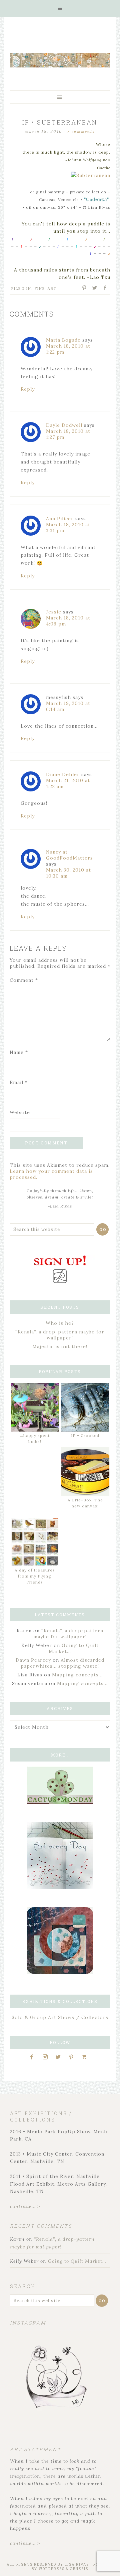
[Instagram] (47, 2057)
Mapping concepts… (77, 1675)
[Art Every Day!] (60, 1887)
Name (19, 1052)
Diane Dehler (63, 774)
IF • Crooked (85, 1435)
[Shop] (86, 2057)
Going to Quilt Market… (77, 2261)
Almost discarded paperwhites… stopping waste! (62, 1663)
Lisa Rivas (77, 2564)
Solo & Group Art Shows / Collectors (60, 2017)
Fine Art (46, 288)
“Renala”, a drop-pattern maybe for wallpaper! (60, 1335)
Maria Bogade (63, 340)
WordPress (52, 2569)
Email (19, 1082)
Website (20, 1112)
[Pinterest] (74, 2057)
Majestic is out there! (60, 1346)
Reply (28, 389)
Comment (24, 980)
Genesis (79, 2569)
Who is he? (60, 1323)
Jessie (54, 612)
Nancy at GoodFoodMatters (69, 855)
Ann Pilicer (60, 519)
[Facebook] (34, 2057)
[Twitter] (60, 2057)
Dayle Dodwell (64, 425)
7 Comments (81, 132)
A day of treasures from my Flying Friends (35, 1576)
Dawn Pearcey (33, 1660)
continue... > (25, 2206)
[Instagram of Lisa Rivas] (60, 1972)
